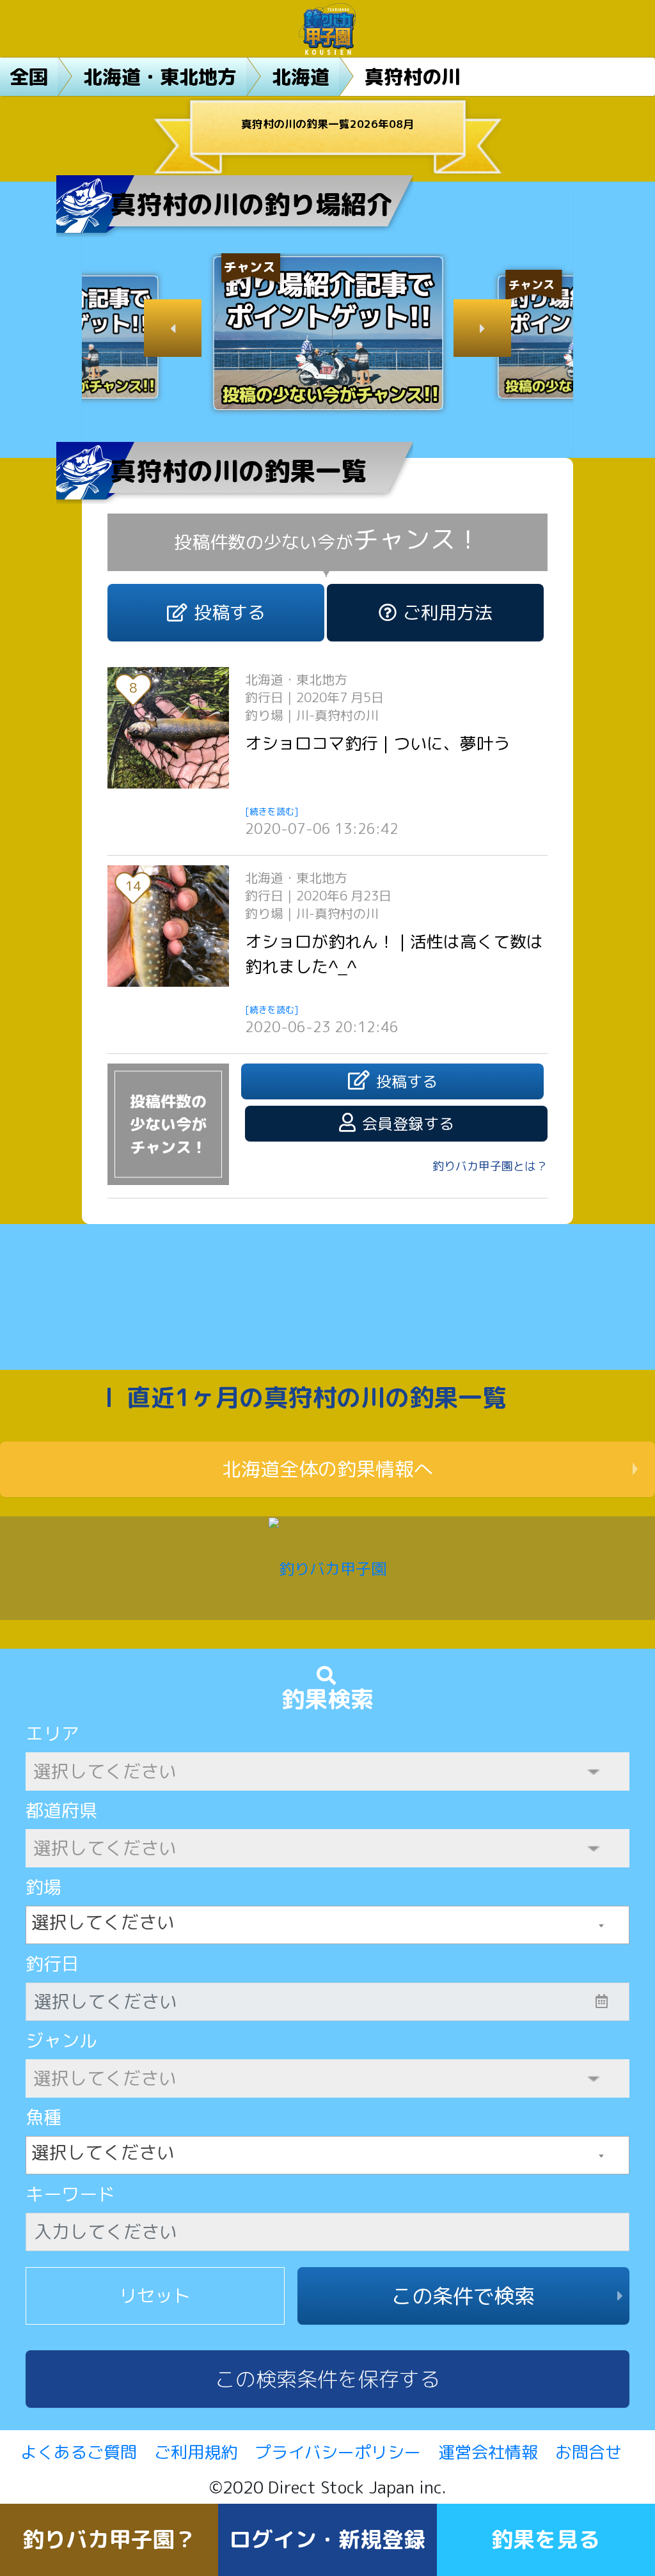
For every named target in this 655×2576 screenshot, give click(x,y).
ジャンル (61, 2040)
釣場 (43, 1887)
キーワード (70, 2194)
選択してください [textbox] (103, 1922)
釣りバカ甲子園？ (109, 2539)
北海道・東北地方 (160, 77)
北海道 (301, 77)
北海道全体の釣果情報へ (327, 1469)
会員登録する (408, 1124)
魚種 (43, 2117)
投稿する (230, 612)
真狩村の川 (413, 77)
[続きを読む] (272, 811)
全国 (29, 77)
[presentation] (173, 328)
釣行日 (52, 1964)
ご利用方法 (448, 612)
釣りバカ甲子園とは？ (490, 1166)
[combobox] (327, 1925)
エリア (52, 1733)
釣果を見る (546, 2539)
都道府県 (61, 1810)
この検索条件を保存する (327, 2379)
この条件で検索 (463, 2296)
